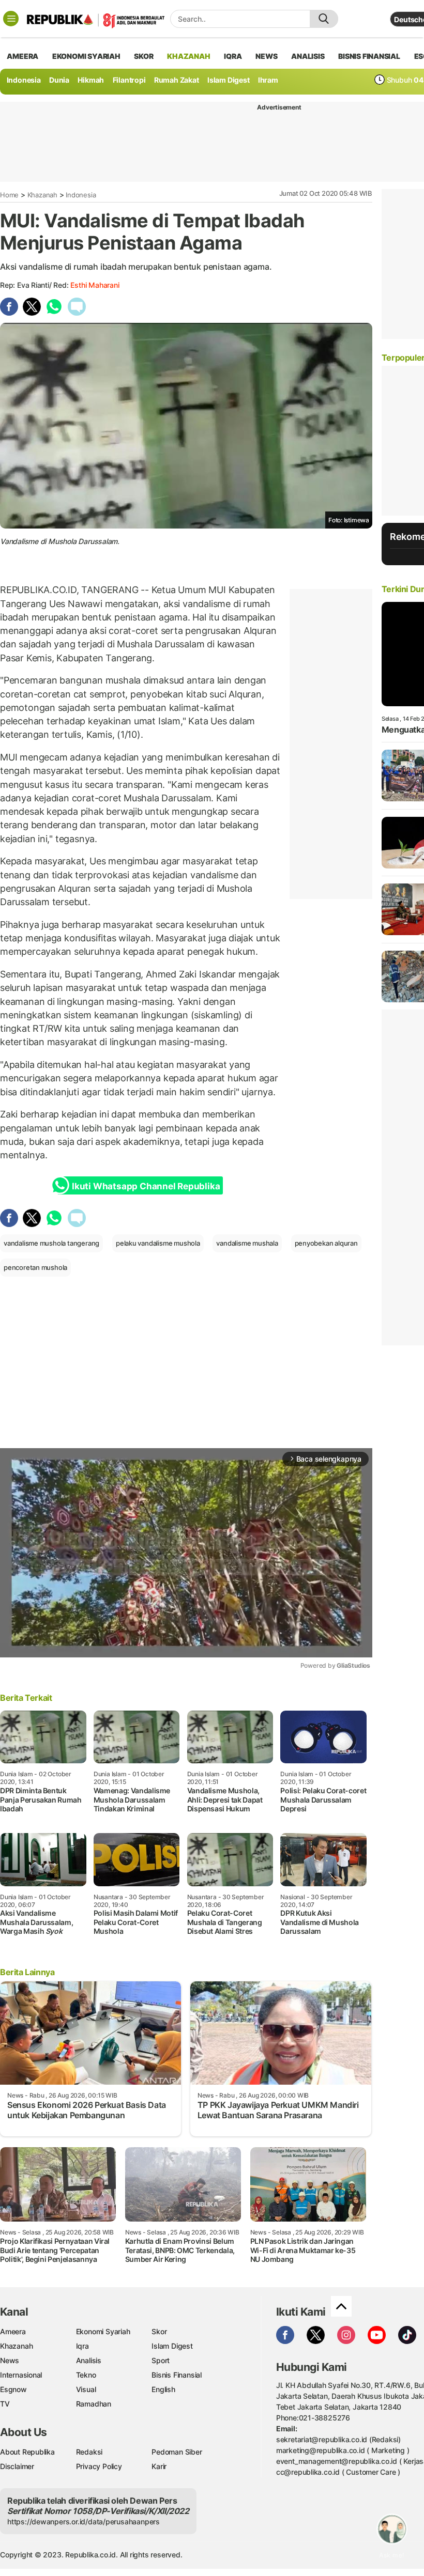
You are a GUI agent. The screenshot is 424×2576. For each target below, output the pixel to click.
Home (9, 195)
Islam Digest (228, 80)
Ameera (13, 2331)
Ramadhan (94, 2404)
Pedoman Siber (177, 2452)
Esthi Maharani (95, 285)
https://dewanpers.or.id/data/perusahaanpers (84, 2521)
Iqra (82, 2346)
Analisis (89, 2360)
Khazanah (42, 195)
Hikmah (91, 80)
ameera (22, 56)
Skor (159, 2331)
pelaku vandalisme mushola (158, 1243)
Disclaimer (17, 2466)
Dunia (59, 80)
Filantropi (129, 80)
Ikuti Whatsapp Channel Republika (146, 1186)
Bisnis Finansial (369, 56)
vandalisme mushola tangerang (51, 1243)
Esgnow (13, 2389)
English (163, 2389)
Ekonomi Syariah (86, 56)
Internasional (21, 2375)
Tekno (86, 2375)
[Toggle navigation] (11, 19)
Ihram (268, 80)
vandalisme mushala (247, 1243)
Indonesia (24, 80)
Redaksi (89, 2452)
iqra (233, 56)
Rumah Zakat (177, 80)
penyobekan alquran (326, 1243)
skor (143, 56)
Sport (161, 2360)
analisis (308, 56)
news (266, 56)
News (10, 2360)
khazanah (188, 56)
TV (5, 2404)
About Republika (27, 2452)
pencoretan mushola (35, 1267)
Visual (86, 2389)
